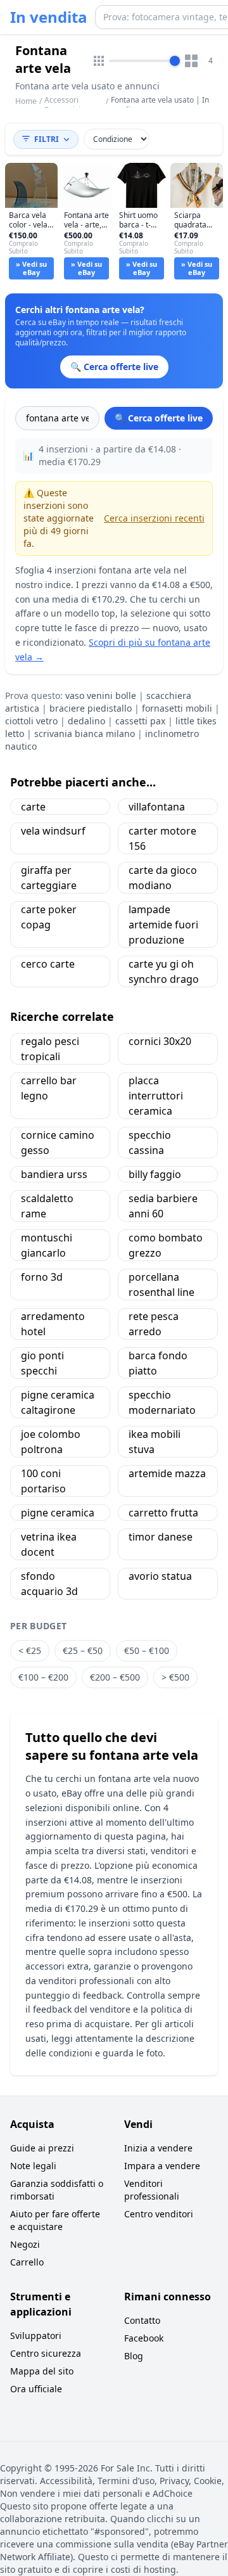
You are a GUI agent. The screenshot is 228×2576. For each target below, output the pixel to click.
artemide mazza (167, 1473)
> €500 (175, 1677)
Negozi (25, 2244)
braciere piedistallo (91, 708)
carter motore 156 (162, 838)
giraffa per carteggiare (49, 878)
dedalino (86, 721)
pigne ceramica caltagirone (58, 1402)
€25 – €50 (83, 1650)
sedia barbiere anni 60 (163, 1206)
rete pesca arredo (154, 1324)
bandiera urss (54, 1174)
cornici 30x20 (160, 1041)
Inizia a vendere (158, 2148)
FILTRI (47, 139)
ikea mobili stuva (155, 1442)
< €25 (30, 1650)
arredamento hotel (53, 1324)
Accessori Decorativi (62, 105)
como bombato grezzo (166, 1245)
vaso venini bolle (101, 695)
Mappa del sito (42, 2371)
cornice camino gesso (58, 1143)
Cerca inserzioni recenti (154, 518)
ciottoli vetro (31, 721)
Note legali (33, 2166)
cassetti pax (140, 721)
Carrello (27, 2262)
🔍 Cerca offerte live (159, 418)
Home (26, 101)
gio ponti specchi (42, 1363)
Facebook (144, 2338)
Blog (134, 2356)
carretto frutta (163, 1513)
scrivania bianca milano (85, 734)
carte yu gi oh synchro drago (164, 971)
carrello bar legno (49, 1088)
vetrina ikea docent (49, 1544)
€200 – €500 (115, 1677)
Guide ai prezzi (42, 2148)
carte (33, 807)
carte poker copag (49, 917)
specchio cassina (150, 1143)
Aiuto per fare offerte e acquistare (55, 2220)
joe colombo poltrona (51, 1442)
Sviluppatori (36, 2336)
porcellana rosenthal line (161, 1285)
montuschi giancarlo (47, 1245)
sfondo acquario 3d (49, 1584)
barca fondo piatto (158, 1363)
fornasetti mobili (177, 708)
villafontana (157, 807)
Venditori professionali (152, 2190)
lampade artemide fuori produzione (163, 925)
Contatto (142, 2320)
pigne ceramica (58, 1513)
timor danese (161, 1537)
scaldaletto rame (47, 1206)
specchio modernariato (162, 1402)
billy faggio (155, 1174)
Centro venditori (159, 2214)
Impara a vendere (162, 2166)
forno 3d (42, 1277)
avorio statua (160, 1576)
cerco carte (48, 964)
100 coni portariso (43, 1481)
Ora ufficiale (36, 2389)
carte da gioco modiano (163, 878)
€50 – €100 (147, 1650)
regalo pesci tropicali (50, 1049)
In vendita (49, 17)
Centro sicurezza (46, 2353)
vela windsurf (53, 831)
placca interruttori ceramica (156, 1096)
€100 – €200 (43, 1677)
